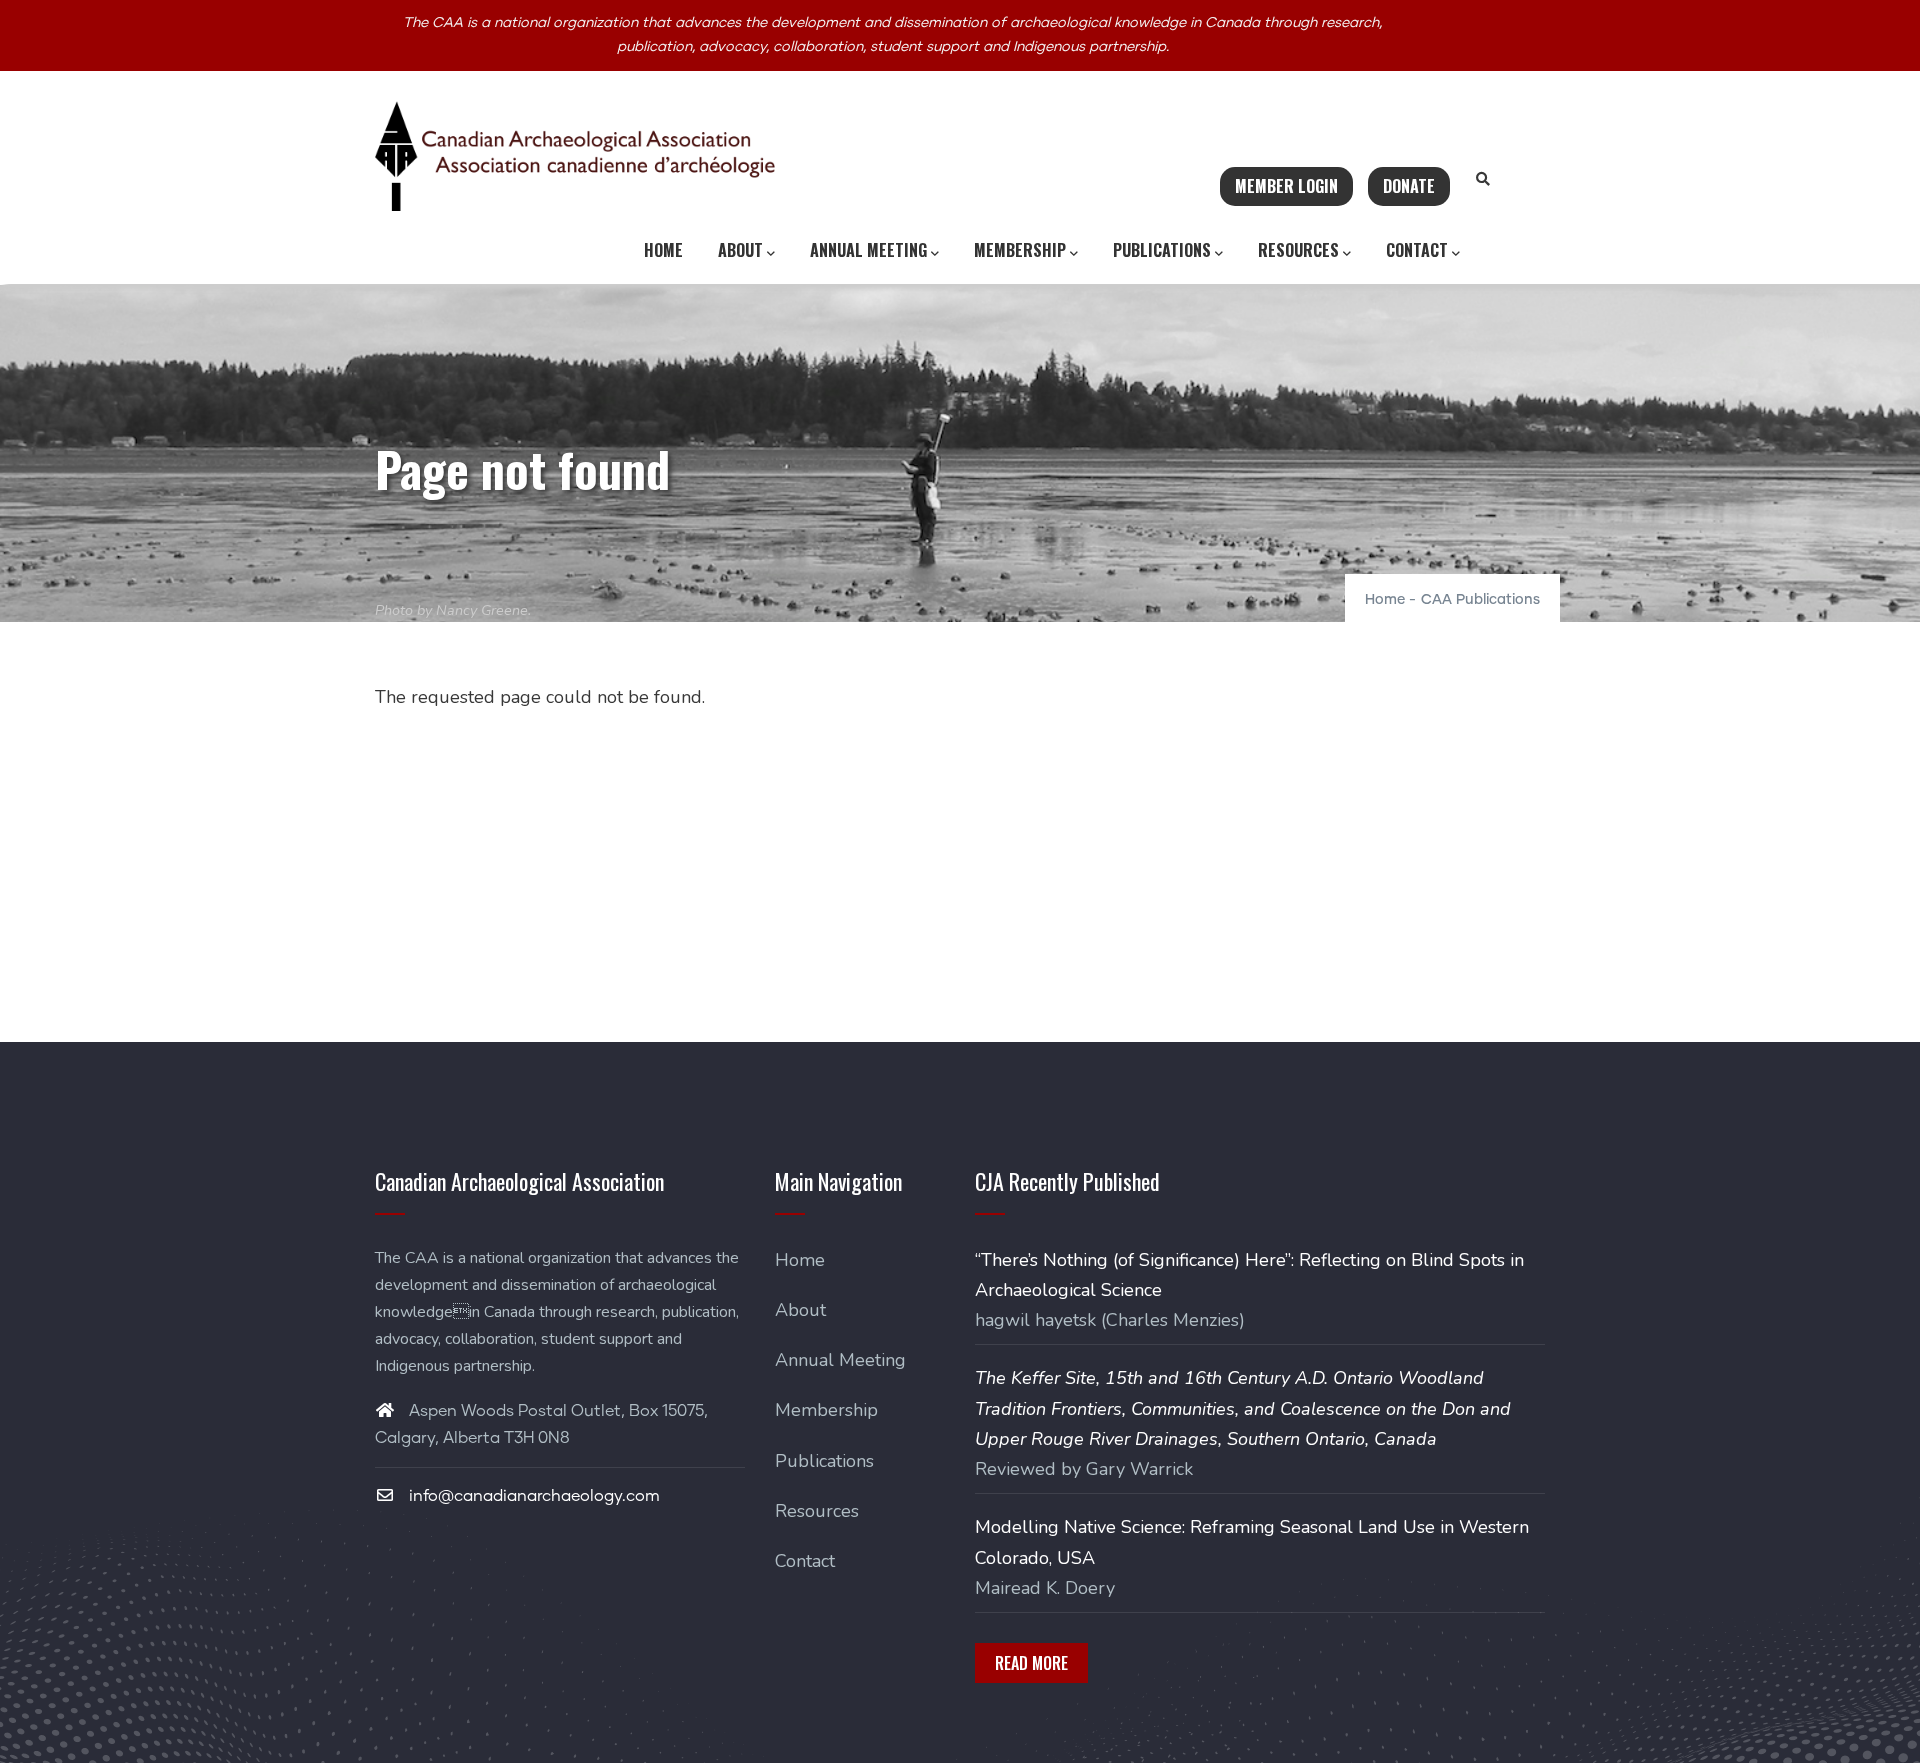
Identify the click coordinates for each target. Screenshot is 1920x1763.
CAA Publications (1480, 600)
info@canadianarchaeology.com (532, 1496)
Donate (1409, 186)
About (740, 250)
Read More (1031, 1663)
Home (663, 250)
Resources (1298, 250)
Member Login (1286, 186)
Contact (1417, 250)
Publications (1162, 250)
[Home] (575, 156)
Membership (1020, 250)
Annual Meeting (868, 250)
